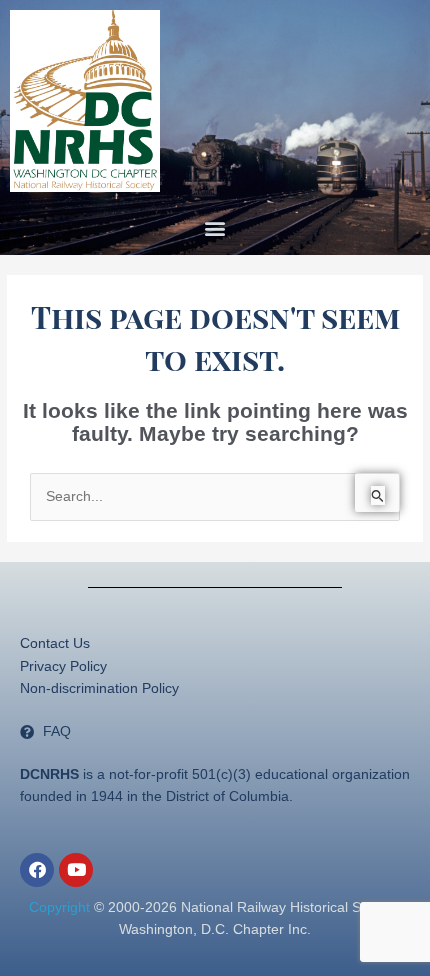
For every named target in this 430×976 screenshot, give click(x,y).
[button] (215, 228)
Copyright (59, 907)
